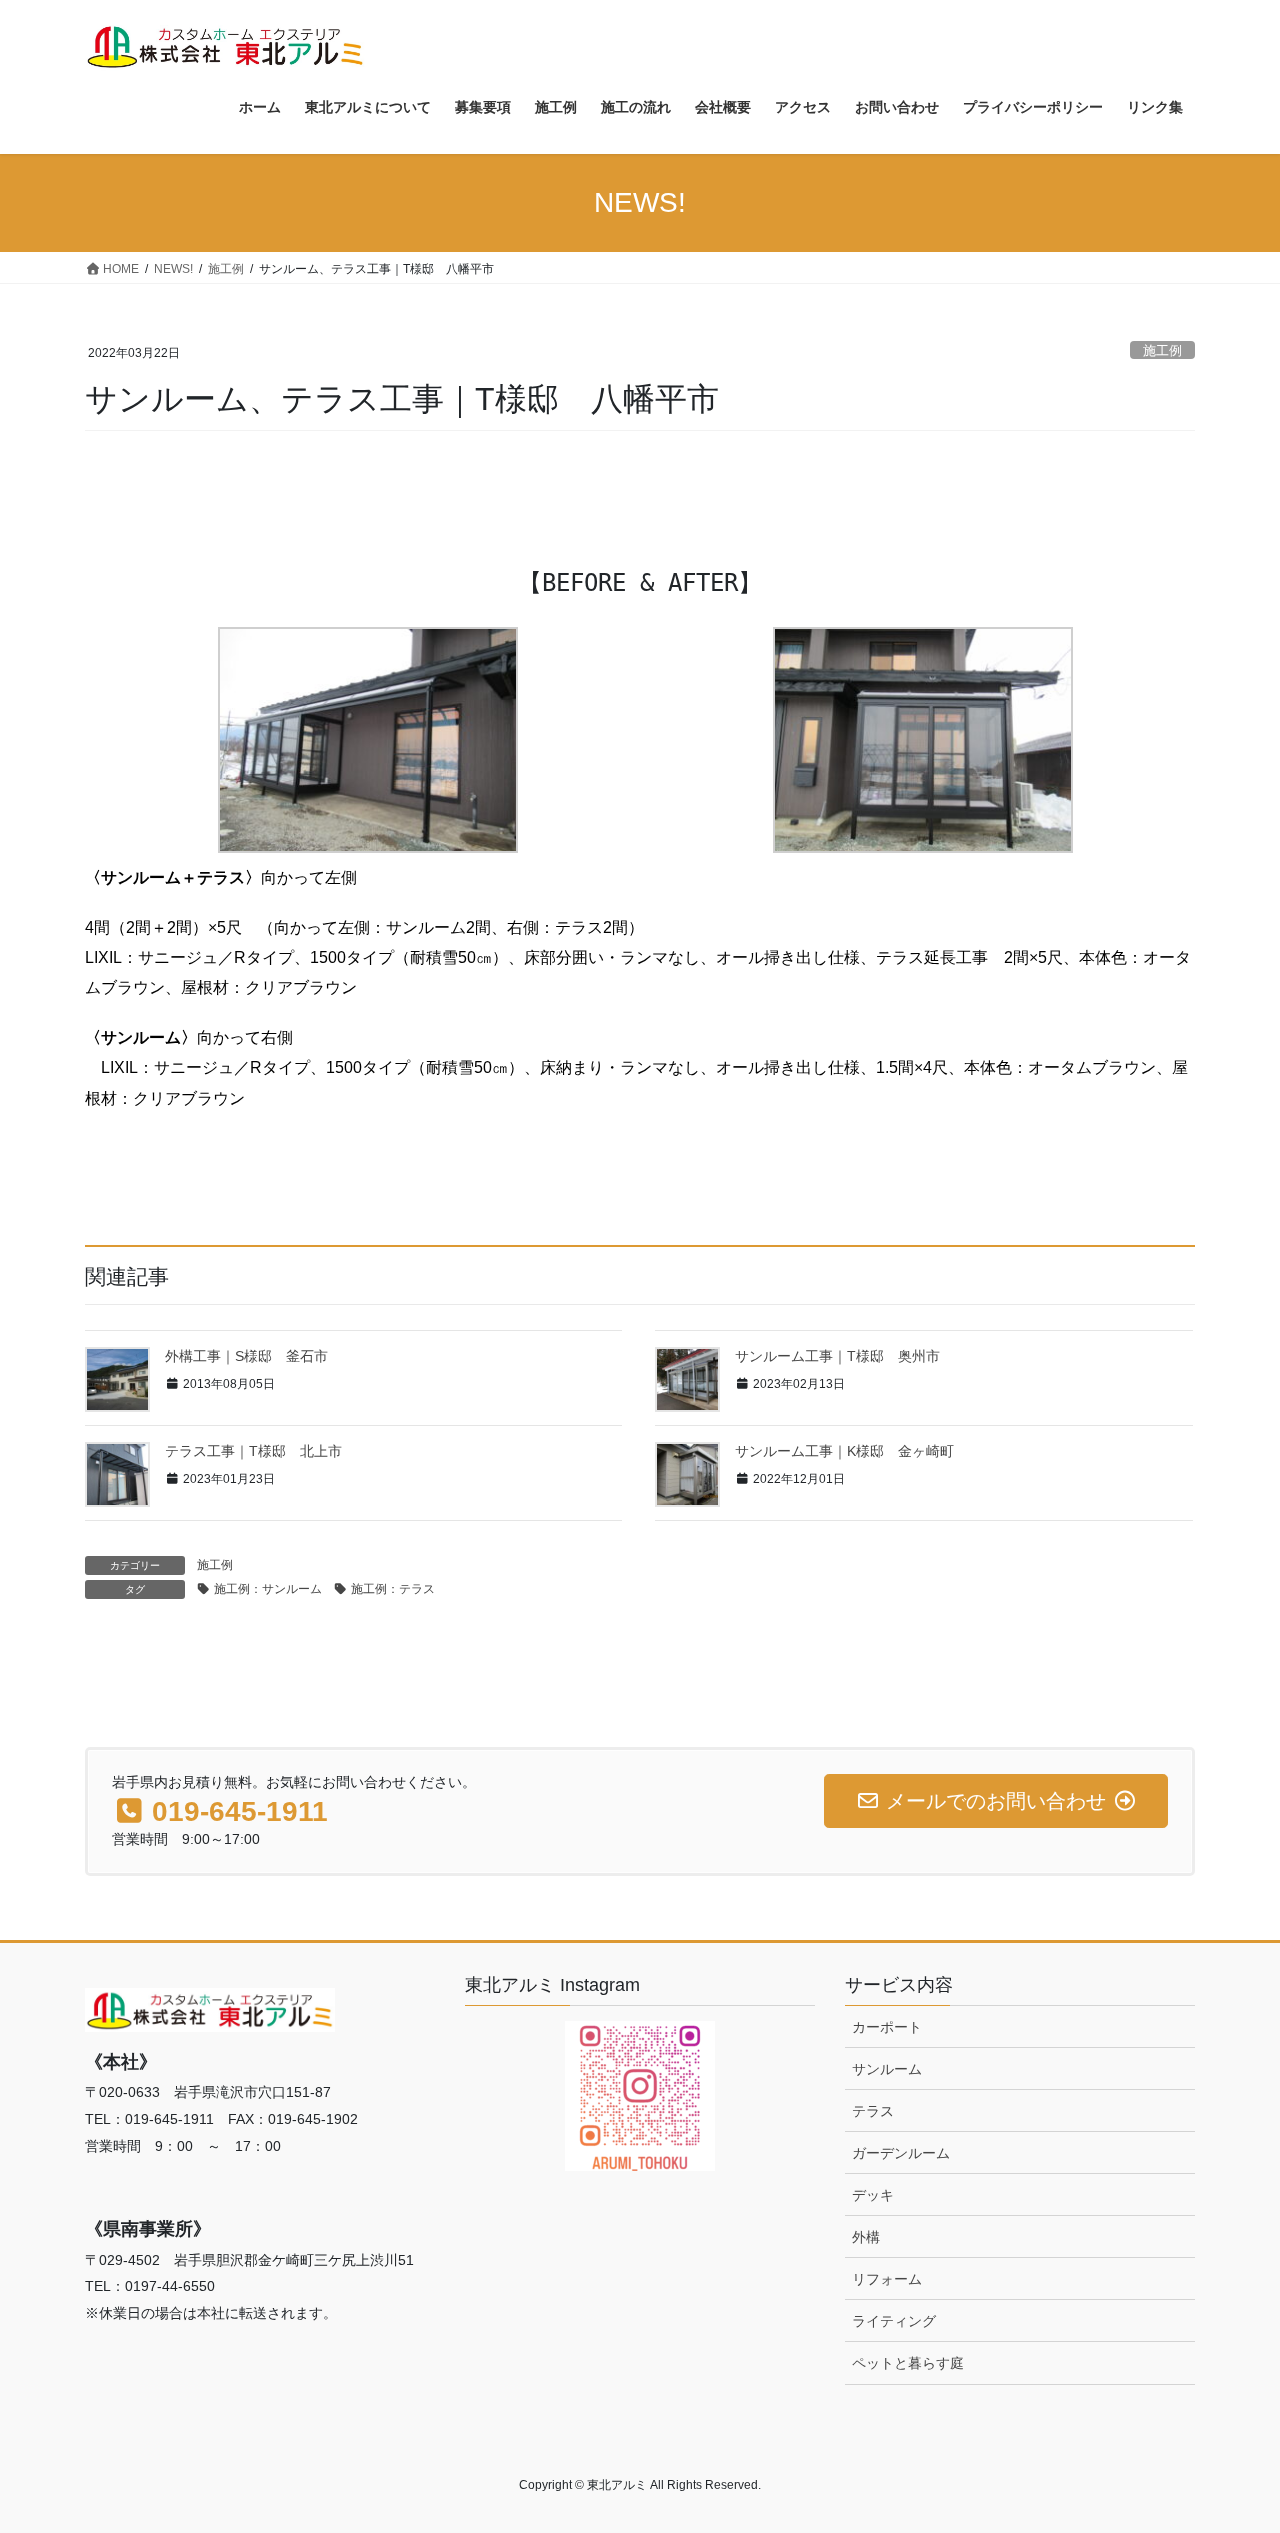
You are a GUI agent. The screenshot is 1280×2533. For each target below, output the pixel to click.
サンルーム (887, 2069)
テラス (873, 2111)
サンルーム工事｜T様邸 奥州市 (837, 1356)
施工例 (1162, 350)
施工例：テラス (393, 1589)
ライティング (894, 2321)
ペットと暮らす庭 (908, 2363)
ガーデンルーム (901, 2153)
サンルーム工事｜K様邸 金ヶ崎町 (844, 1451)
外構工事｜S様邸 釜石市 (246, 1356)
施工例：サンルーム (268, 1589)
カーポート (887, 2027)
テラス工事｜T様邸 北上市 (253, 1451)
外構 (866, 2237)
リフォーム (887, 2279)
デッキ (873, 2195)
